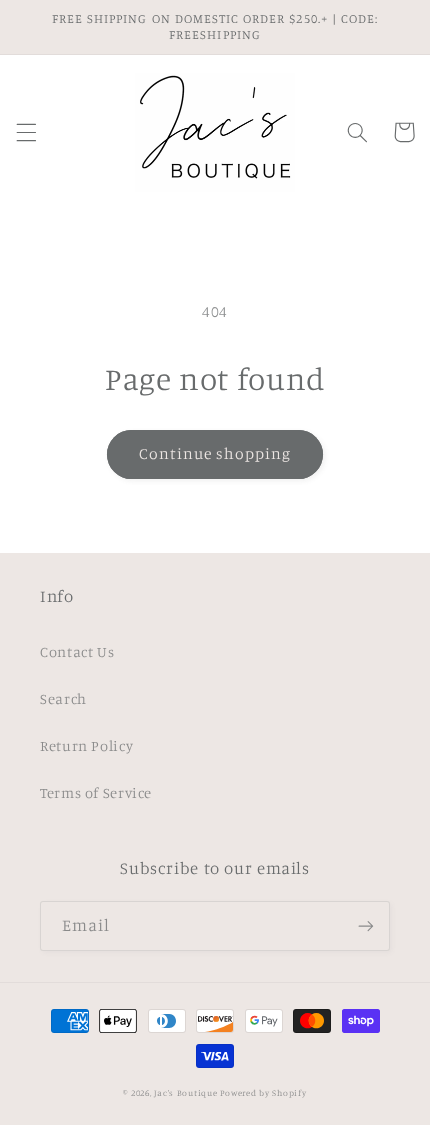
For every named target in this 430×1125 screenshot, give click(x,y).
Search (63, 698)
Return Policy (86, 745)
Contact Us (77, 651)
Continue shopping (215, 453)
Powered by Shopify (263, 1092)
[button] (26, 132)
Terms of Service (96, 792)
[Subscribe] (366, 925)
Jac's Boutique (187, 1092)
